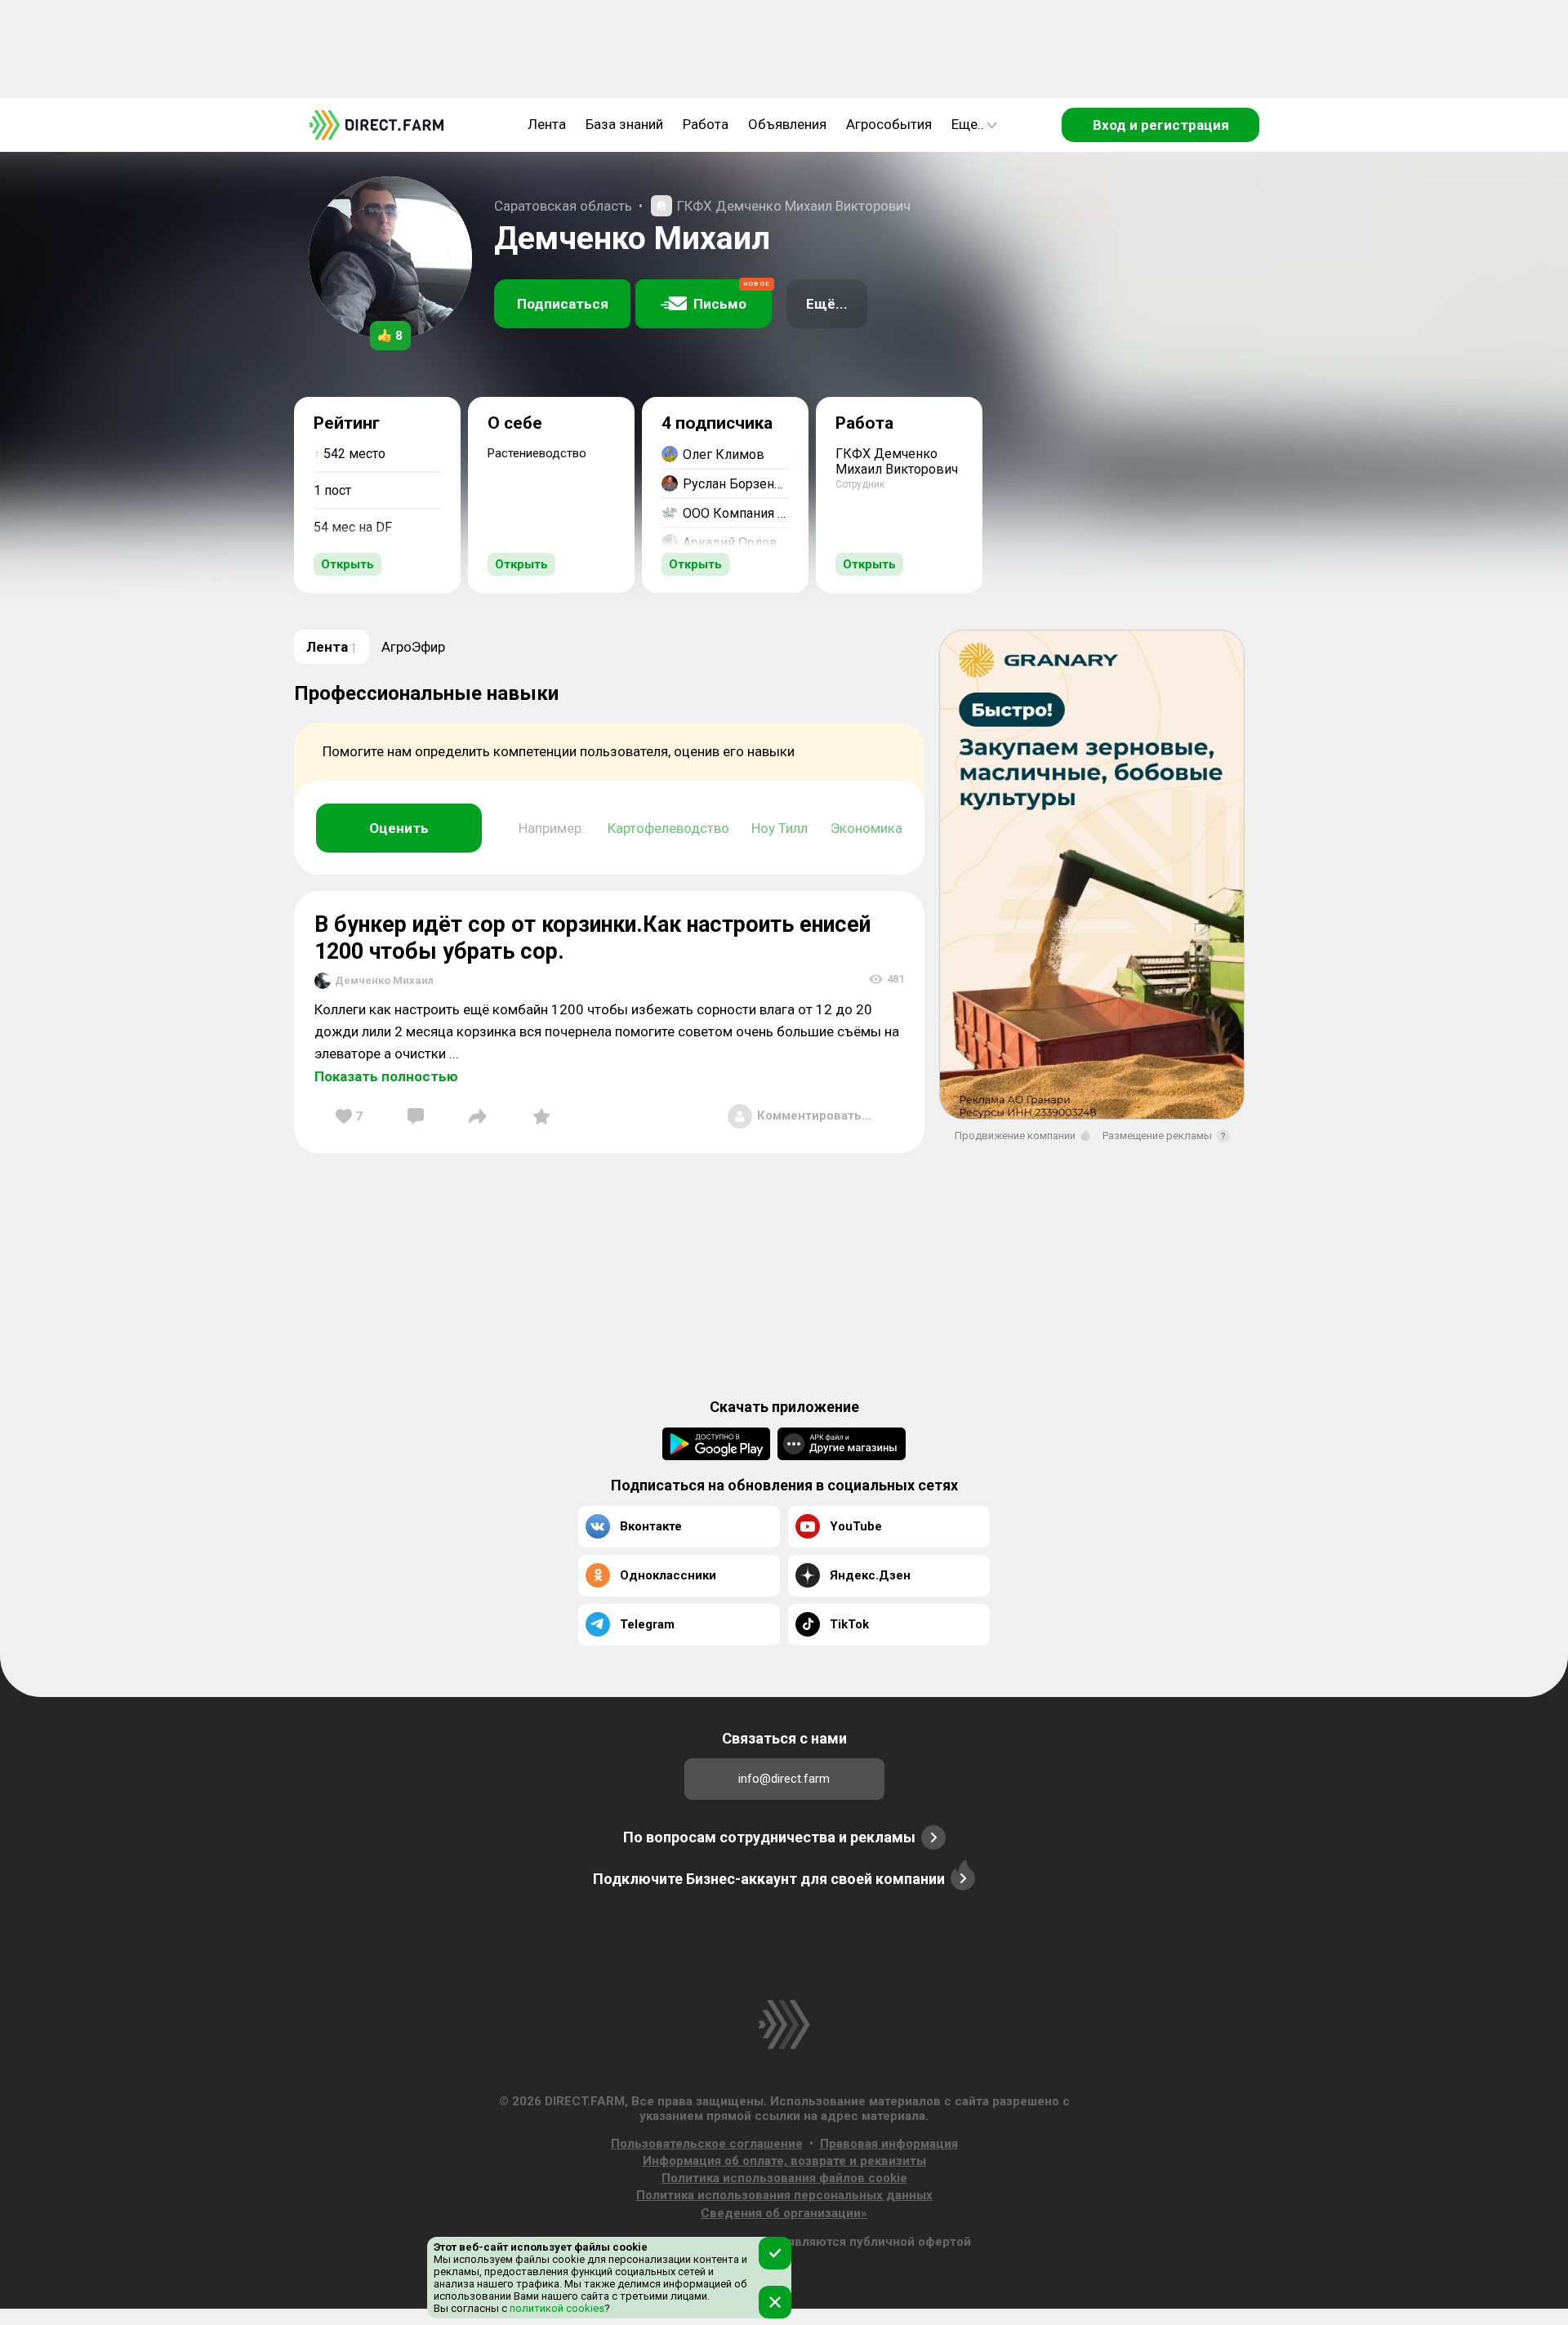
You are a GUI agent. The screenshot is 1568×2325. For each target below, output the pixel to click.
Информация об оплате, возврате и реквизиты (784, 2161)
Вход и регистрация (1161, 125)
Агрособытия (889, 124)
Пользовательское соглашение (707, 2144)
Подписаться (563, 304)
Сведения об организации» (784, 2213)
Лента (547, 124)
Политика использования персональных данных (784, 2195)
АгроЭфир (413, 647)
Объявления (787, 124)
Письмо (732, 296)
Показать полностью (386, 1076)
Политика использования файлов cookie (784, 2178)
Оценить (399, 828)
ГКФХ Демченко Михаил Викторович (794, 206)
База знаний (624, 124)
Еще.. (968, 124)
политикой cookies (556, 2308)
